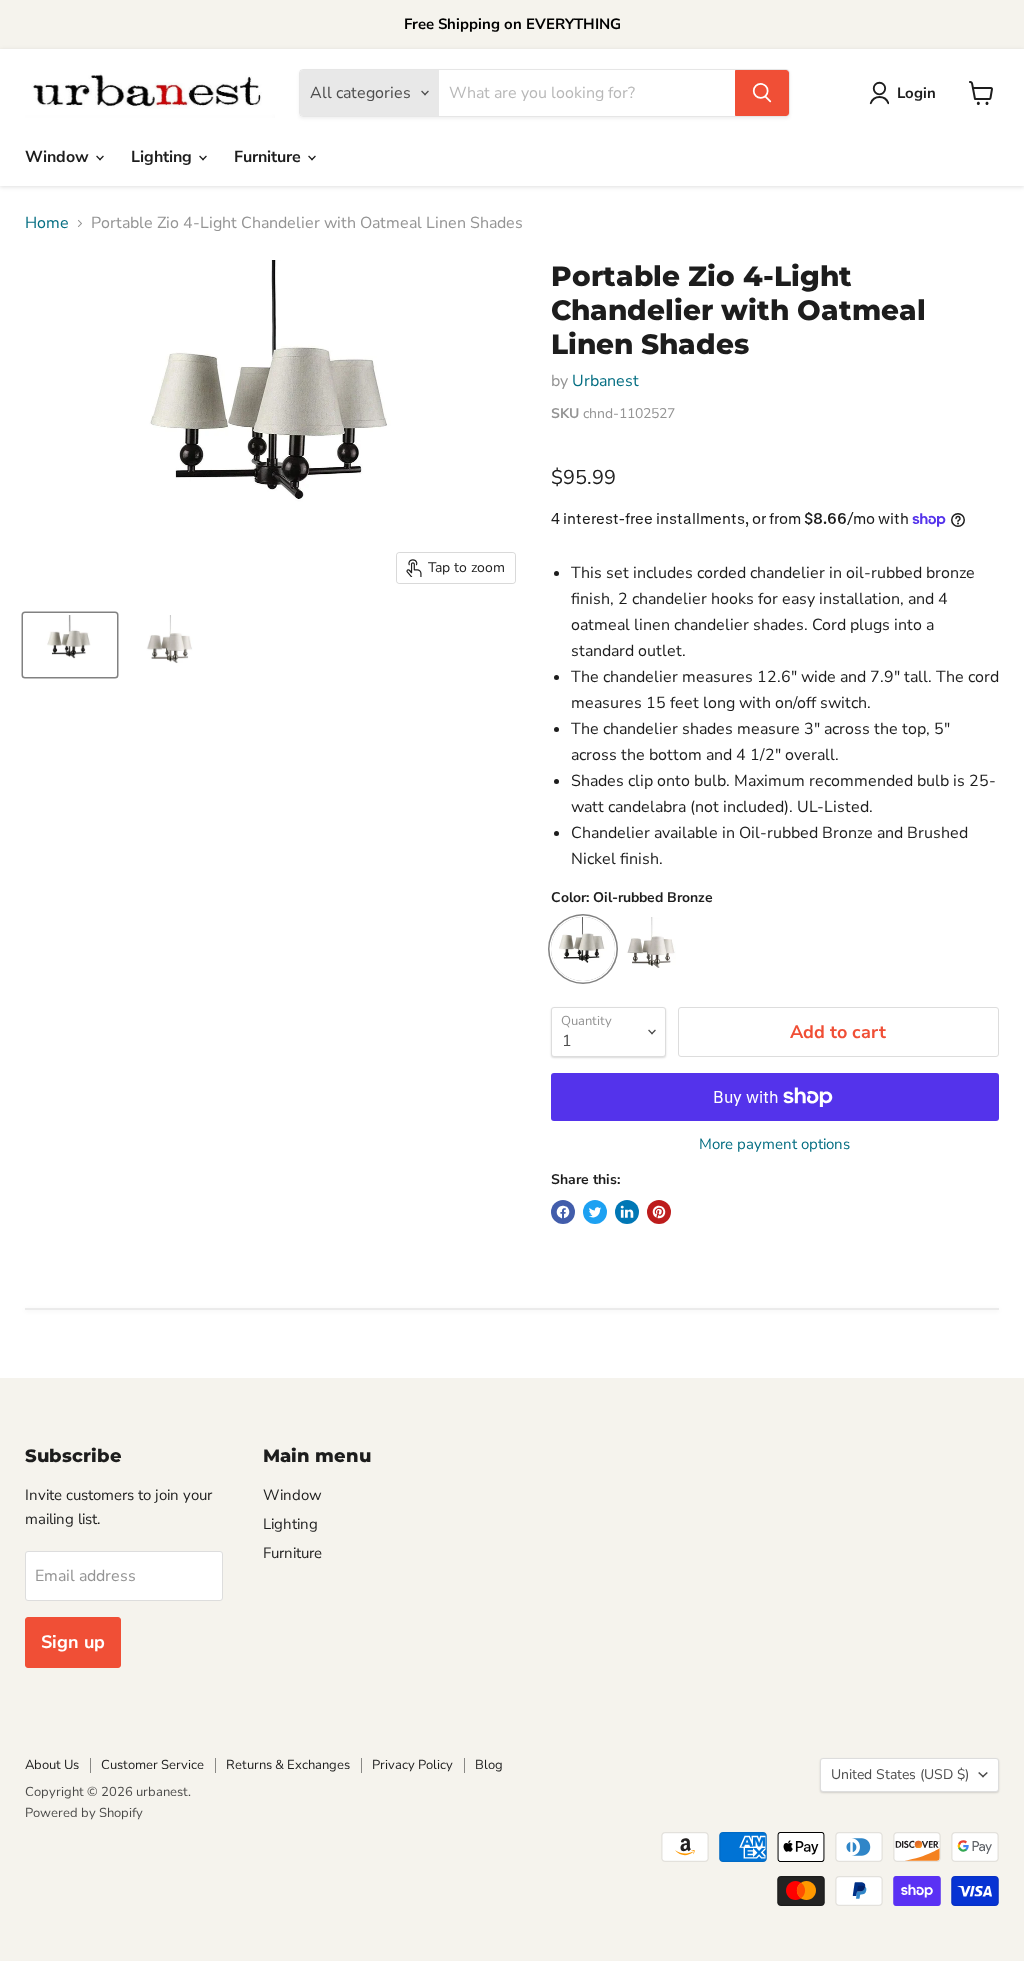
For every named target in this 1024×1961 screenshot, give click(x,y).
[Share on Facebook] (563, 1212)
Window (59, 157)
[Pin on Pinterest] (659, 1212)
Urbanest (605, 381)
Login (916, 93)
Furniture (269, 157)
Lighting (163, 157)
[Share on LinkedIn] (627, 1212)
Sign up (73, 1642)
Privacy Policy (412, 1765)
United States (900, 1774)
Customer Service (152, 1765)
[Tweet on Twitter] (595, 1212)
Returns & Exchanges (288, 1765)
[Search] (762, 93)
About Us (52, 1765)
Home (47, 223)
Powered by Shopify (84, 1813)
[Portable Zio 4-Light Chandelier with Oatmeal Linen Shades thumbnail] (70, 645)
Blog (489, 1765)
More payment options (774, 1144)
